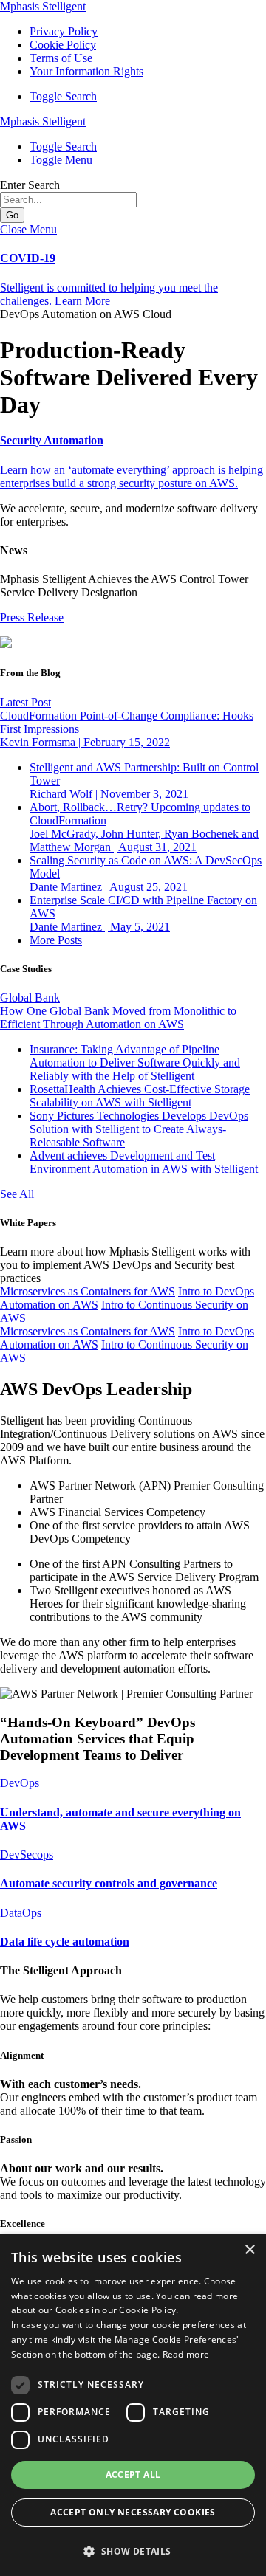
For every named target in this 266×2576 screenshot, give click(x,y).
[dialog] (133, 2405)
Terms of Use (61, 58)
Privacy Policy (64, 31)
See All (17, 1194)
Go (12, 215)
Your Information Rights (86, 71)
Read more (186, 2354)
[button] (63, 96)
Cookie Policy (63, 45)
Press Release (32, 617)
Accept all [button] (133, 2475)
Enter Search (30, 185)
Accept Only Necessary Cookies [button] (133, 2512)
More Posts (56, 940)
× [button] (249, 2250)
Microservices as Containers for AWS (88, 1291)
